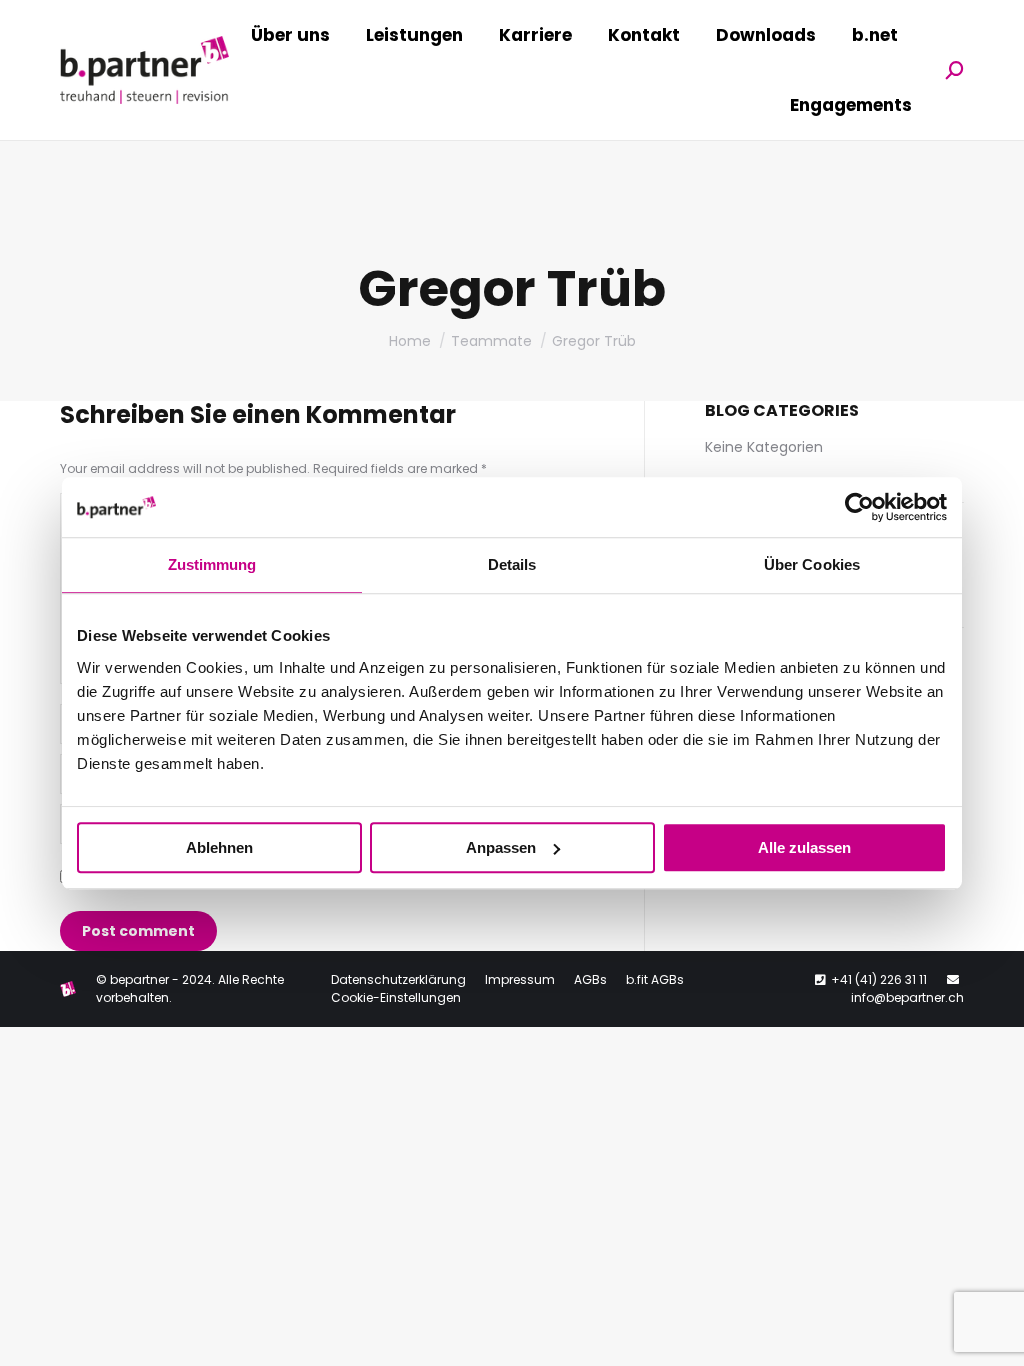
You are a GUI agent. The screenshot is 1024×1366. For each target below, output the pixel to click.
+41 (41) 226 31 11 (879, 979)
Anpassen (501, 847)
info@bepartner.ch (907, 997)
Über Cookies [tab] (812, 564)
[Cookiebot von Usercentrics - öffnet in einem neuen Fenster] (859, 507)
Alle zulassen (804, 847)
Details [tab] (512, 564)
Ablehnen (219, 847)
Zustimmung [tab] (212, 564)
